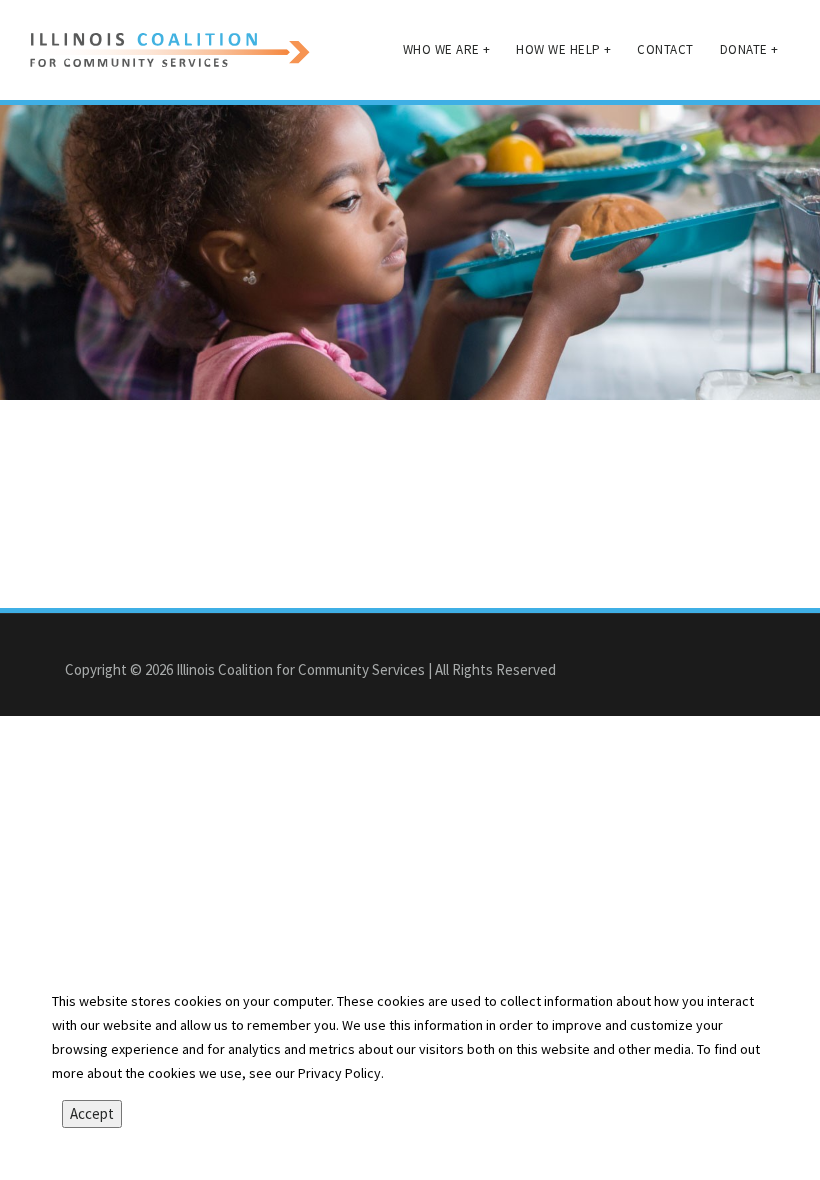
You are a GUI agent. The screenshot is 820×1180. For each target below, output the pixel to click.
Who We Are (447, 49)
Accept (92, 1113)
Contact (665, 49)
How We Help (563, 49)
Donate (749, 49)
